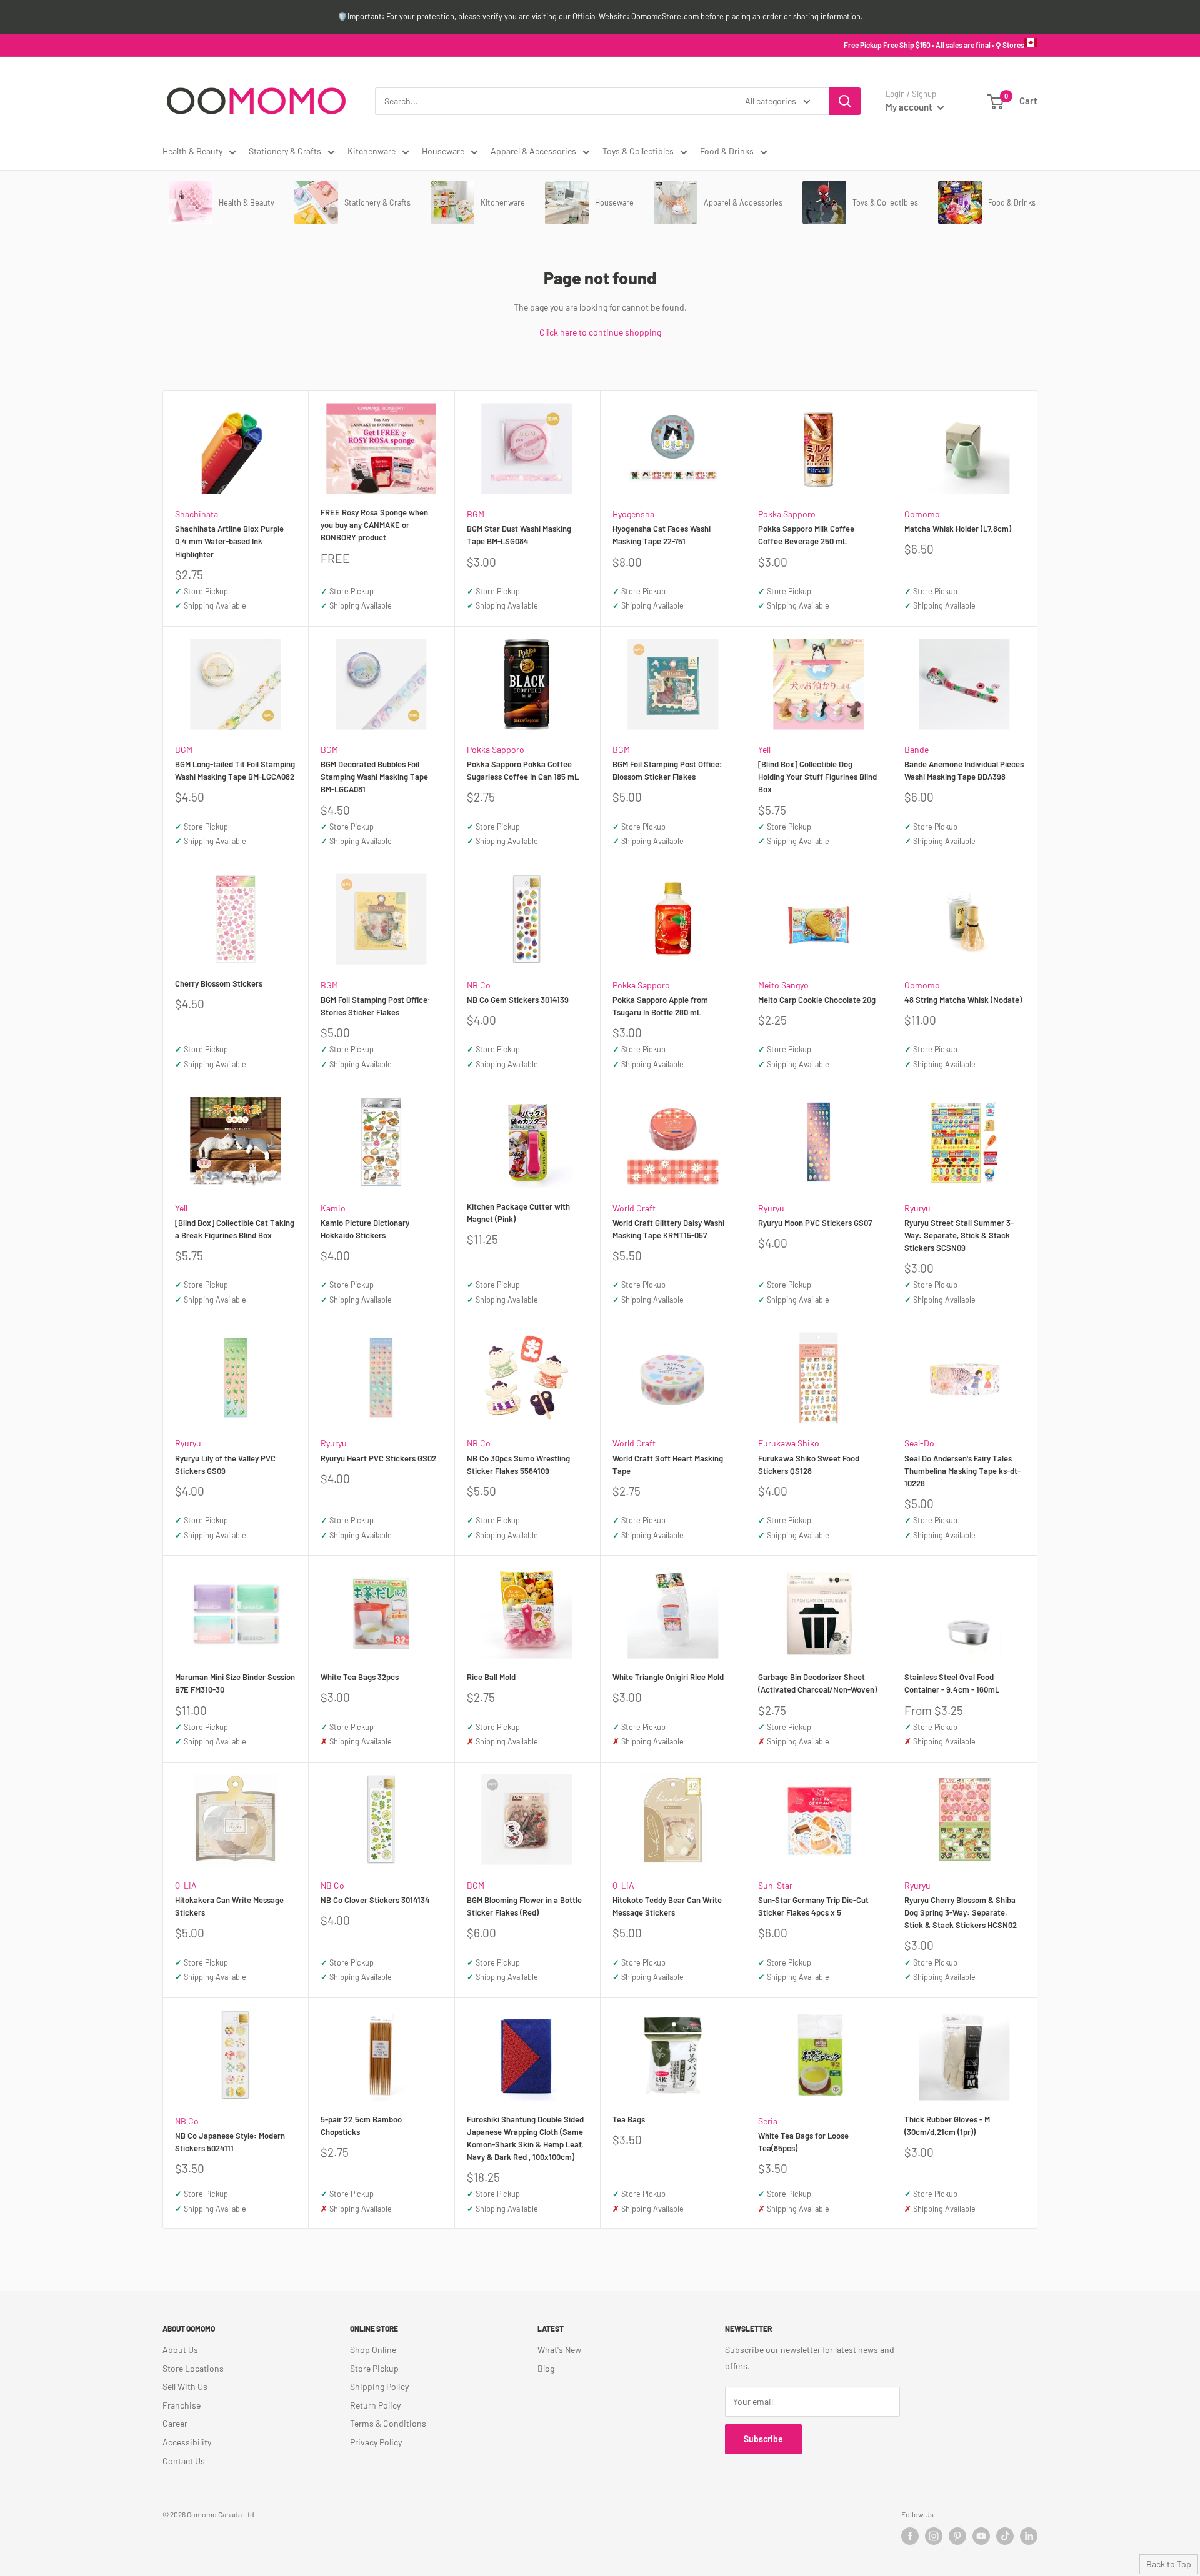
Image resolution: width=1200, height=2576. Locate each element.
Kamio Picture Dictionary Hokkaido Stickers (365, 1229)
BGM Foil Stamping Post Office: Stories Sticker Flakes (376, 1006)
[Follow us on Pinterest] (957, 2536)
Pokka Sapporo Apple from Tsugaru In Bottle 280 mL (660, 1006)
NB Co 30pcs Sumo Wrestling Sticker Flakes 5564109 (518, 1465)
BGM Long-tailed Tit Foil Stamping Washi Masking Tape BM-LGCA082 (235, 770)
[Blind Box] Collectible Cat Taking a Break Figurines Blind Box (235, 1229)
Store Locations (193, 2368)
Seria (768, 2121)
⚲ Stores (1010, 45)
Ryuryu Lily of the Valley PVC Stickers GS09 (225, 1465)
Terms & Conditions (388, 2423)
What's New (559, 2350)
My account (910, 107)
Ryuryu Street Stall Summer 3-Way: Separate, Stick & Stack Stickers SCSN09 (959, 1235)
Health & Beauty (192, 151)
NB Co (479, 985)
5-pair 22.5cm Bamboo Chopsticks (361, 2126)
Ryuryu (771, 1208)
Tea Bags (629, 2119)
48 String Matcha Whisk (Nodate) (963, 1000)
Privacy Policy (376, 2442)
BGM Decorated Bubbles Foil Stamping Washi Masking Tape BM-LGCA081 (374, 777)
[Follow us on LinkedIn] (1029, 2536)
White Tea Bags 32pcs (360, 1677)
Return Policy (375, 2405)
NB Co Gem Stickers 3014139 (518, 1000)
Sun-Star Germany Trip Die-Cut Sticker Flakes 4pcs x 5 (813, 1906)
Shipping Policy (379, 2386)
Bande (917, 749)
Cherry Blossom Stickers (219, 983)
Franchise (182, 2405)
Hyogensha (633, 514)
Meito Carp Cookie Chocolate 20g (817, 1000)
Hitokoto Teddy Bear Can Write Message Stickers (667, 1906)
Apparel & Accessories (533, 151)
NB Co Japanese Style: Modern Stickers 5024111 (230, 2142)
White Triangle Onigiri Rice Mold (668, 1677)
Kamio (333, 1208)
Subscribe (763, 2439)
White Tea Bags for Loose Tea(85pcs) (803, 2142)
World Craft (634, 1208)
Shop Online (373, 2350)
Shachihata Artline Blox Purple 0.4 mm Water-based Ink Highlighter (229, 541)
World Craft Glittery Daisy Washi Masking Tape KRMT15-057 (668, 1229)
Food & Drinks (727, 151)
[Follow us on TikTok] (1005, 2536)
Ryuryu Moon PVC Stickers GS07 (815, 1223)
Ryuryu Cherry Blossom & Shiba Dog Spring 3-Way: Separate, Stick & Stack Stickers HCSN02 (961, 1912)
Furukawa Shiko (789, 1443)
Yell (764, 749)
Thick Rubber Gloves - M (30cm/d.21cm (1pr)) (947, 2126)
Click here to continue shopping (600, 332)
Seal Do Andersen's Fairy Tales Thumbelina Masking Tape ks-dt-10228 (962, 1471)
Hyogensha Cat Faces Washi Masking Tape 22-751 (662, 535)
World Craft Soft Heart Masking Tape (668, 1465)
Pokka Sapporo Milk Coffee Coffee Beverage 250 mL (806, 535)
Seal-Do (919, 1443)
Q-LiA (186, 1885)
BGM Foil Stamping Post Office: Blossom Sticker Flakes (667, 770)
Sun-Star (775, 1885)
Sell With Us (185, 2386)
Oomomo (922, 514)
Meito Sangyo (783, 985)
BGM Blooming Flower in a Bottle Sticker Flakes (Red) (524, 1906)
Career (175, 2423)
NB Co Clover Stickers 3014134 (375, 1900)
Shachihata (197, 514)
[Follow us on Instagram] (934, 2536)
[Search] (845, 101)
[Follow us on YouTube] (981, 2536)
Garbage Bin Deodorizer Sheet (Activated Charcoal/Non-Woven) (817, 1683)
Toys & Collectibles (638, 151)
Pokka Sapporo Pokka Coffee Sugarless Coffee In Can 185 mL (523, 770)
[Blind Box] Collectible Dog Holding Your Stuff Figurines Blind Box (817, 777)
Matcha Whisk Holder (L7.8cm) (958, 529)
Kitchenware (372, 151)
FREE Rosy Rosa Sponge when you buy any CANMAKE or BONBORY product (374, 525)
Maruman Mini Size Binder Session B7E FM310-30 (235, 1683)
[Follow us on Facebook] (910, 2536)
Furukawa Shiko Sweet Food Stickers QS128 (809, 1465)
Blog (546, 2368)
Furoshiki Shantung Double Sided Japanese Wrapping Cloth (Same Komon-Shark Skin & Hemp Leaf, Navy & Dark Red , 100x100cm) (525, 2138)
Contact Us (184, 2461)
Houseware (443, 151)
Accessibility (187, 2442)
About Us (180, 2350)
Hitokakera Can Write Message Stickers (229, 1906)
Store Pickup (374, 2368)
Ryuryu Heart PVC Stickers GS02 (378, 1458)
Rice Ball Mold (491, 1677)
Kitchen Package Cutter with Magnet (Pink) (518, 1213)
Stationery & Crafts (285, 151)
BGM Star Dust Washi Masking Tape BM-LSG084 (519, 535)
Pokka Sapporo (787, 514)
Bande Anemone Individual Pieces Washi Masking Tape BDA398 (964, 770)
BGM (476, 514)
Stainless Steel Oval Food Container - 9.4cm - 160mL (952, 1683)
